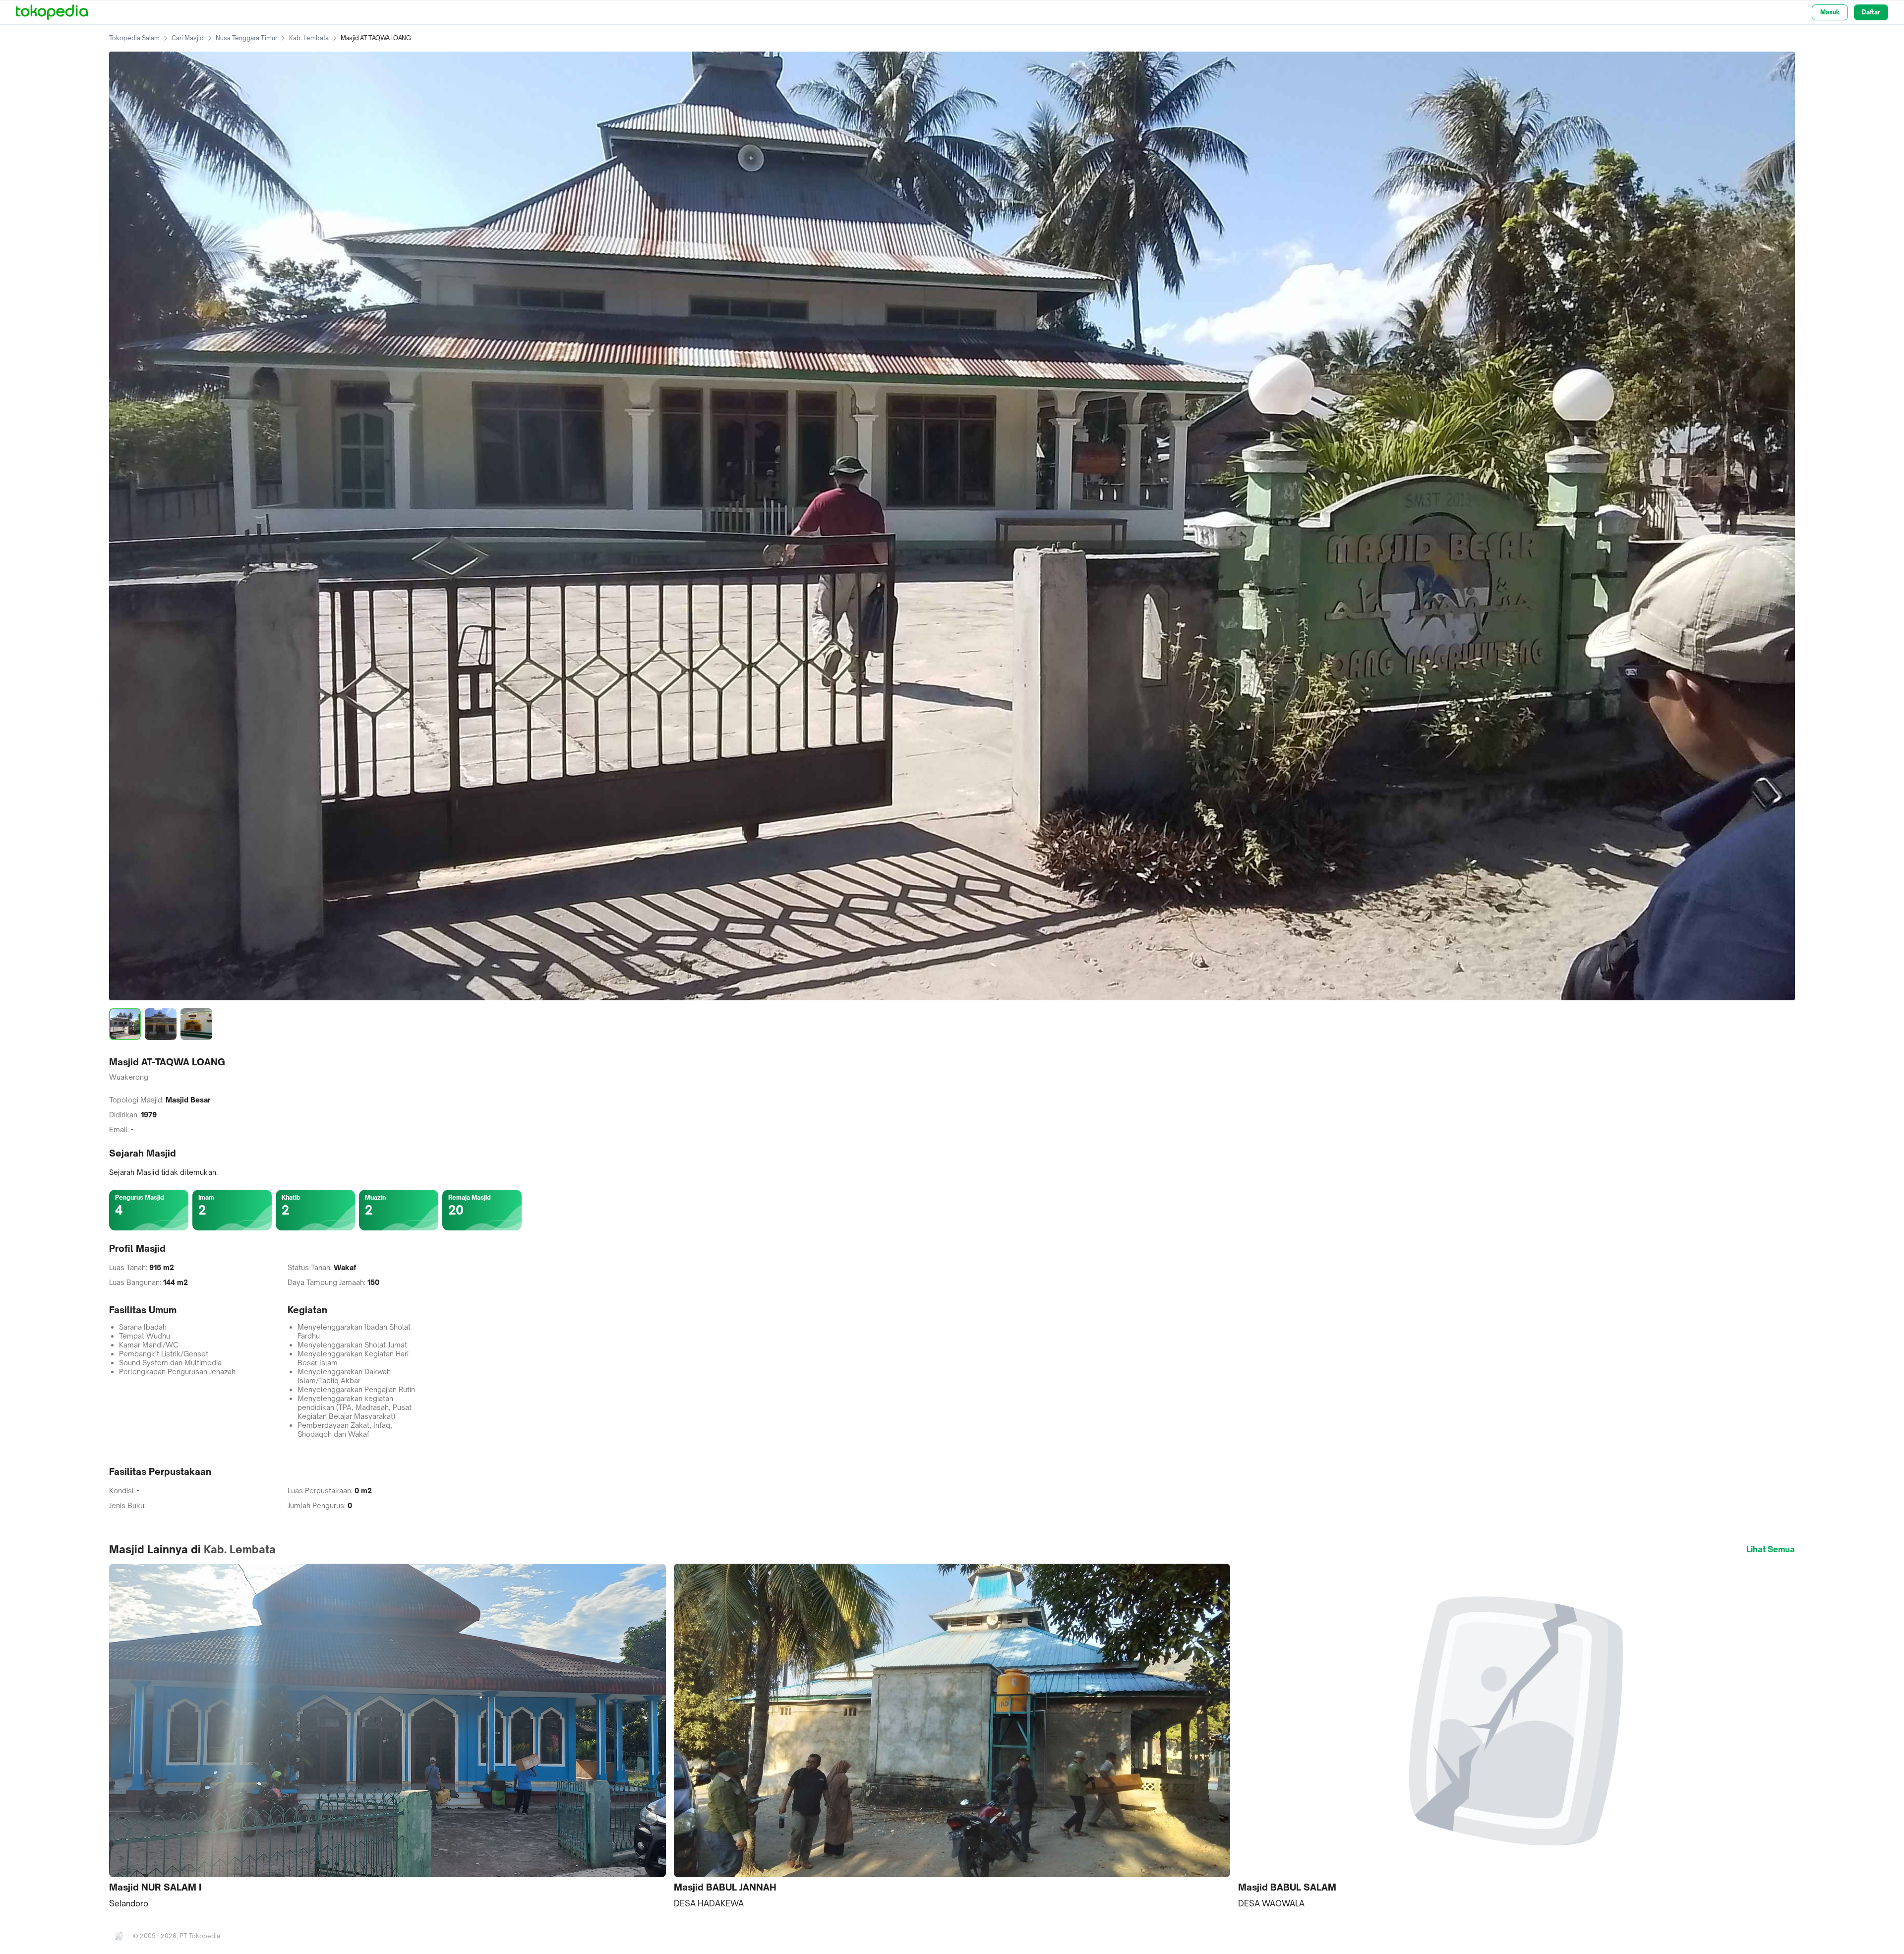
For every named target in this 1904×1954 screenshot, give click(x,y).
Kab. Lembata (309, 38)
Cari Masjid (188, 38)
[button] (387, 1737)
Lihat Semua (1771, 1549)
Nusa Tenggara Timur (246, 38)
